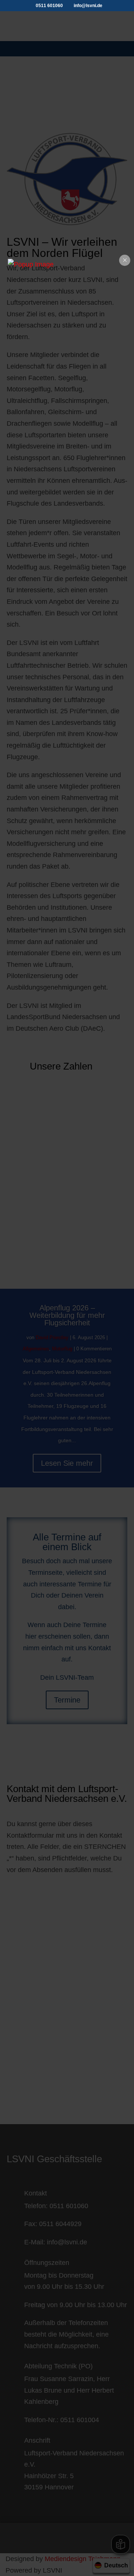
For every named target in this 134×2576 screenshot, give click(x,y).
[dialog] (67, 265)
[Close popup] (125, 260)
